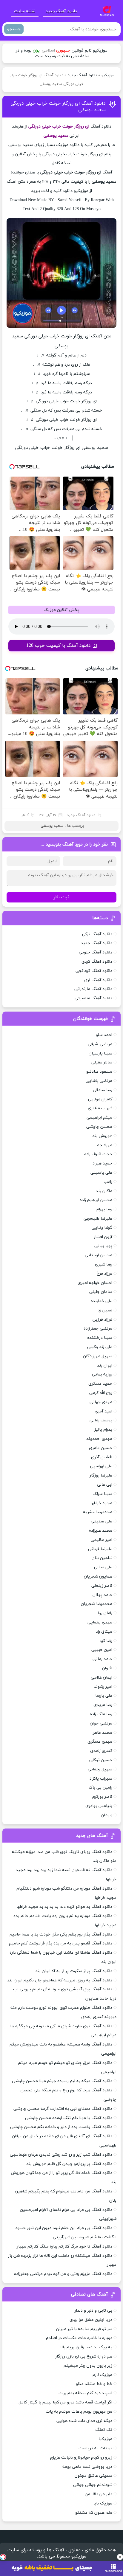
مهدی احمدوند (99, 1439)
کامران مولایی (100, 1099)
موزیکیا (105, 2439)
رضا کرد (106, 1641)
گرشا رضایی (102, 1228)
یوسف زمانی (101, 1420)
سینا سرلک (102, 1494)
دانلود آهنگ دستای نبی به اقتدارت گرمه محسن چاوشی (63, 2109)
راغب (108, 1182)
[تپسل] (3, 2557)
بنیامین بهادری (99, 1806)
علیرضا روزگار (101, 1475)
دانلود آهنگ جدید (61, 11)
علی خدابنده (102, 1301)
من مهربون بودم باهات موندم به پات (79, 2412)
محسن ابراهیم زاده (96, 1200)
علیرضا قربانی (100, 1549)
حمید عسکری (100, 1384)
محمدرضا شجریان (97, 1604)
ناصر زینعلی (102, 1586)
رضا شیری (104, 1264)
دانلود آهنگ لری (98, 980)
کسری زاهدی (101, 1751)
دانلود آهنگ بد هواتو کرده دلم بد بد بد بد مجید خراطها (64, 1907)
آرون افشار (103, 1237)
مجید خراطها (101, 1503)
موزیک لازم (102, 2375)
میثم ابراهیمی (99, 1118)
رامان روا (105, 1613)
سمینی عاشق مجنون (93, 2476)
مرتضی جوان (101, 1723)
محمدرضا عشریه (98, 1512)
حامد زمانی (102, 1659)
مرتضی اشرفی (100, 1044)
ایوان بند (105, 1365)
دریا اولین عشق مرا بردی (91, 2320)
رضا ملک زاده (101, 1714)
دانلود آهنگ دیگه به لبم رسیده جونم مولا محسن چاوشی (62, 2081)
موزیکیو (108, 75)
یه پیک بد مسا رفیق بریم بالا (86, 2347)
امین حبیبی (102, 1650)
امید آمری (103, 1411)
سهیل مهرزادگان (98, 1356)
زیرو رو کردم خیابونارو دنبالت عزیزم (81, 2458)
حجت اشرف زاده (98, 1154)
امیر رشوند (103, 1687)
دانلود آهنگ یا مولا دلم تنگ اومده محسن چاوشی (69, 2118)
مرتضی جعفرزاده (98, 1329)
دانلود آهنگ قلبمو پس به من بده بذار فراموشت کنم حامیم (61, 1943)
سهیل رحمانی (100, 1769)
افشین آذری (102, 1457)
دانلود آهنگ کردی (97, 962)
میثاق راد (104, 1632)
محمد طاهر (103, 1733)
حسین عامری (101, 1448)
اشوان (107, 1668)
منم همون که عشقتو (94, 2513)
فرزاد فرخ (104, 1274)
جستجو (14, 29)
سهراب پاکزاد (101, 1779)
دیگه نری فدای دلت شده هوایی (84, 2421)
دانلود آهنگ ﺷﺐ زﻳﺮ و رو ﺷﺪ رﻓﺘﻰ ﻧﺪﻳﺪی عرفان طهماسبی (61, 2155)
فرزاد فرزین (102, 1320)
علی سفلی (103, 1567)
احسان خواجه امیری (95, 1283)
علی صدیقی (102, 1521)
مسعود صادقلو (99, 1072)
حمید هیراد (102, 1163)
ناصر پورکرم (102, 1797)
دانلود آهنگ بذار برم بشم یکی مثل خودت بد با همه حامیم (61, 1934)
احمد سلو (104, 1035)
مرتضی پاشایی (99, 1081)
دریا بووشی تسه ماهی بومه (87, 2467)
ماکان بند (104, 1191)
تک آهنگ (104, 2430)
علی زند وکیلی (100, 1347)
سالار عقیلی (102, 1062)
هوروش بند (102, 1136)
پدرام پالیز (103, 1430)
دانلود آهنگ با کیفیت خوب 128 (59, 646)
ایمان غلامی (102, 1678)
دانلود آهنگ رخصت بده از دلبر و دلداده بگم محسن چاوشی (61, 2127)
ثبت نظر (61, 897)
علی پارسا (104, 1696)
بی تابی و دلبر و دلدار (93, 2311)
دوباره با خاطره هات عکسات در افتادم (79, 2338)
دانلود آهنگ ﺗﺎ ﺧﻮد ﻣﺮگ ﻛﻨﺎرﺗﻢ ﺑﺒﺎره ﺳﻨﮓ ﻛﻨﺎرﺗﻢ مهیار (64, 2247)
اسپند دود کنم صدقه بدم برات (85, 2393)
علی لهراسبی (101, 1466)
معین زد (105, 1310)
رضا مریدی (103, 1705)
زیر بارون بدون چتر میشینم (88, 2366)
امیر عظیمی (102, 1540)
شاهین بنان (102, 1558)
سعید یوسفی (52, 826)
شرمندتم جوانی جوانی (93, 2485)
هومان (107, 1815)
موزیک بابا (103, 2503)
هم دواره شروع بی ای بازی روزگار (84, 2356)
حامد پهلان (102, 1595)
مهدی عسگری (100, 1742)
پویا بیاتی (103, 1246)
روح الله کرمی (101, 1393)
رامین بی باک (100, 1788)
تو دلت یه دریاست (95, 2448)
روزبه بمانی (102, 1374)
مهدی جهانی (101, 1402)
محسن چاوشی (99, 1127)
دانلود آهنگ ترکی (97, 934)
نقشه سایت (25, 11)
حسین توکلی (101, 1760)
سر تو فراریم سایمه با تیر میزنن (84, 2329)
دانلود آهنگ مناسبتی (93, 998)
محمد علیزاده (101, 1531)
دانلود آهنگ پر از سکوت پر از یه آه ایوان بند (74, 1971)
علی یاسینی (101, 1173)
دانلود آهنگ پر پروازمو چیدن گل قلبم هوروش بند (69, 2164)
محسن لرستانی (99, 1255)
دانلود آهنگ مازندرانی (93, 989)
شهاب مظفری (100, 1108)
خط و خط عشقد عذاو (94, 2384)
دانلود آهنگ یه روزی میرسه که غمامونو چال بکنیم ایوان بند (60, 1980)
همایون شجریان (98, 1577)
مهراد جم (104, 1145)
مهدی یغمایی (100, 1622)
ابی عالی (105, 1485)
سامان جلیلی (101, 1292)
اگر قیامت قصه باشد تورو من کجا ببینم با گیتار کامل (65, 2402)
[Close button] (120, 2557)
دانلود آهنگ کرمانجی (94, 971)
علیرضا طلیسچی (98, 1219)
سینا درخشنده (100, 1338)
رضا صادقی (103, 1090)
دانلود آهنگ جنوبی (96, 952)
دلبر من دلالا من (99, 2494)
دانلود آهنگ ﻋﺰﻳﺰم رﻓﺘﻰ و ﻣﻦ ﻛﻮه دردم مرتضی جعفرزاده (63, 2274)
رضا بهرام (104, 1209)
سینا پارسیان (100, 1053)
